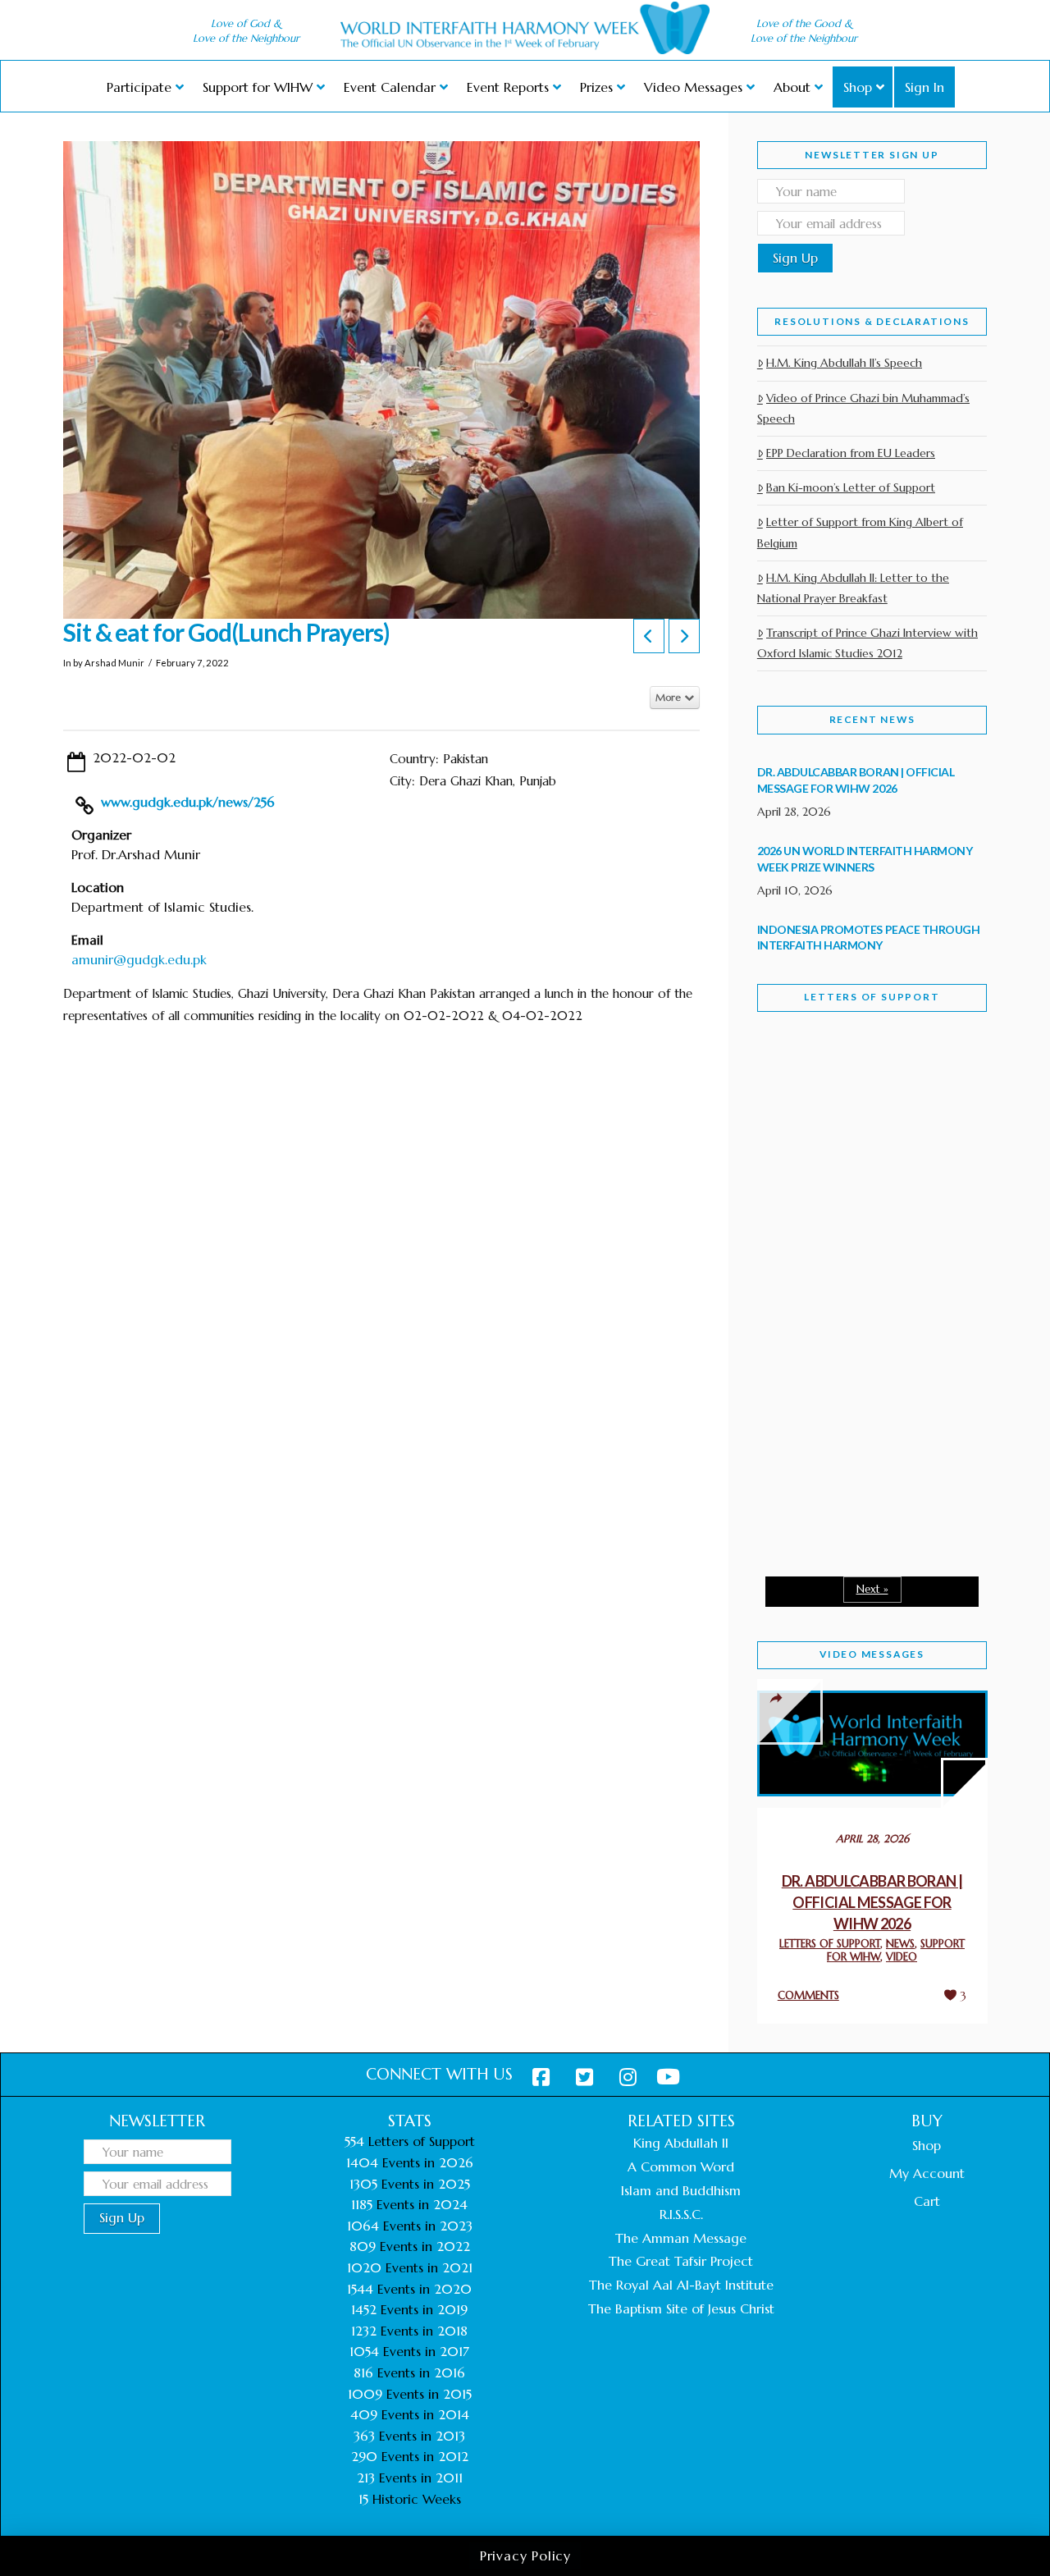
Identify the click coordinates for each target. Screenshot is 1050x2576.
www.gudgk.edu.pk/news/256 (188, 802)
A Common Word (681, 2166)
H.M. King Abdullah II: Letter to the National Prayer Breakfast (853, 588)
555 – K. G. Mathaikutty (833, 1102)
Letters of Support (872, 997)
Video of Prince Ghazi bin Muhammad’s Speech (863, 408)
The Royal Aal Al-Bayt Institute (681, 2285)
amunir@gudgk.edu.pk (139, 959)
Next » (872, 1589)
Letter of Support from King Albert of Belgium (860, 532)
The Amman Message (681, 2238)
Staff (799, 1159)
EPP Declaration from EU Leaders (851, 453)
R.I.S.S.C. (681, 2214)
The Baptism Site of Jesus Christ (681, 2308)
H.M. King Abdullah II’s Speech (844, 363)
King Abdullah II (681, 2143)
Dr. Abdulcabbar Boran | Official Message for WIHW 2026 (872, 1902)
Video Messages (872, 1654)
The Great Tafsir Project (681, 2261)
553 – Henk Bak (842, 1436)
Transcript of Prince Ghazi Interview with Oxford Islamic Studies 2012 (867, 643)
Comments (808, 1995)
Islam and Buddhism (681, 2190)
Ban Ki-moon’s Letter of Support (851, 487)
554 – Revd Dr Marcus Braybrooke (856, 1289)
